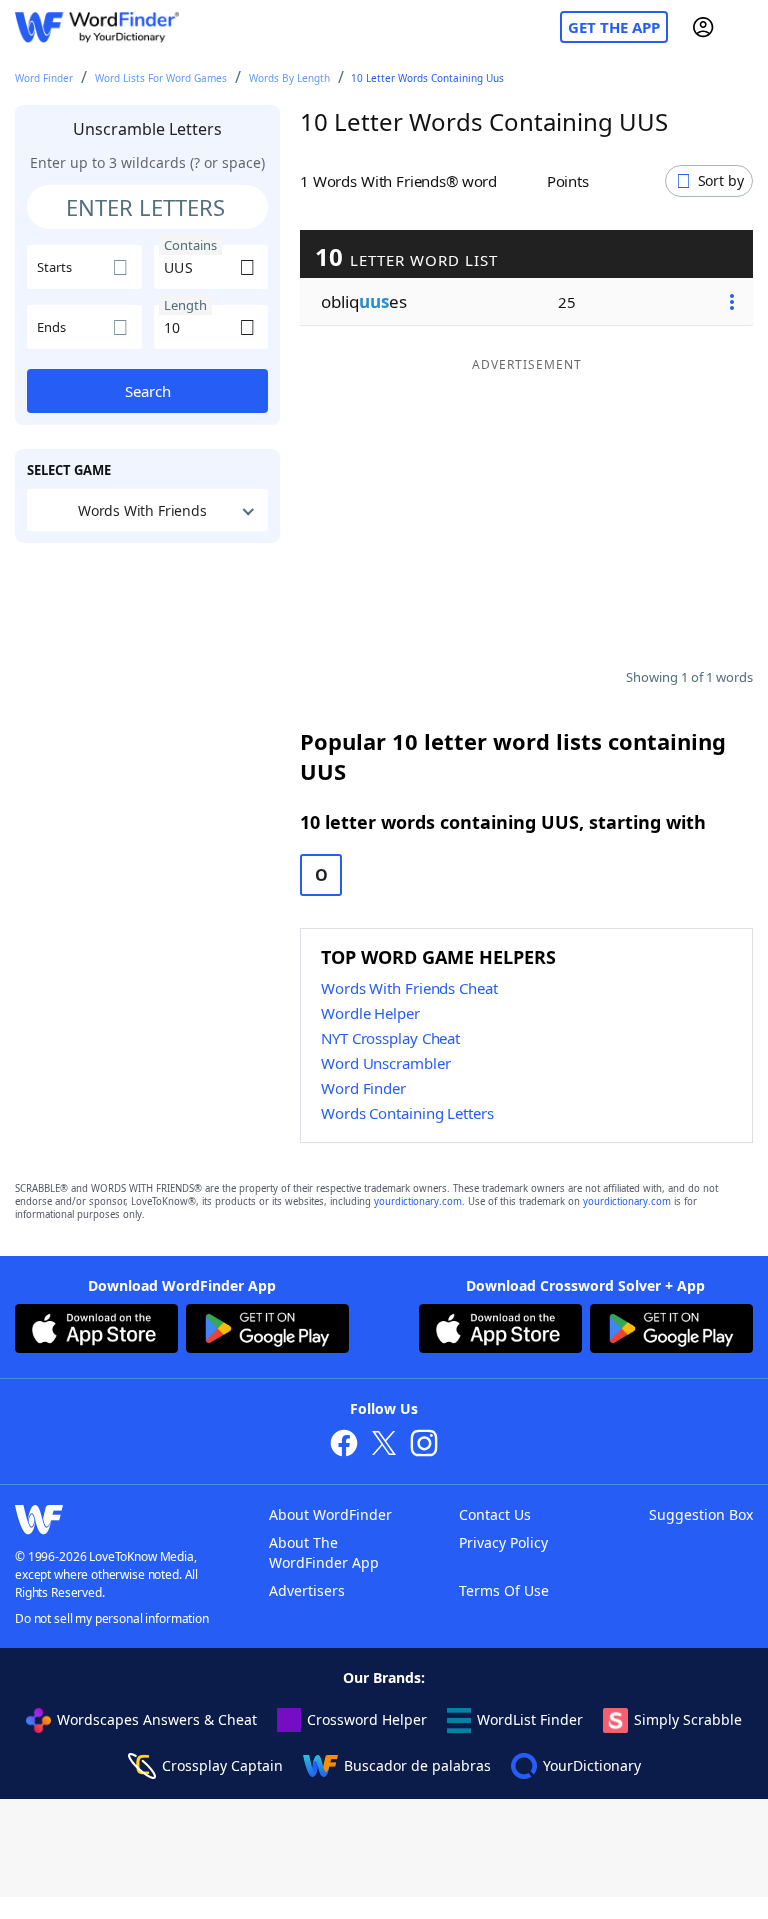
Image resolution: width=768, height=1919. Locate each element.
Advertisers (307, 1590)
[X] (384, 1445)
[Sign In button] (703, 27)
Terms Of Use (504, 1590)
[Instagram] (424, 1445)
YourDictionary (592, 1765)
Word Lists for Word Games (161, 78)
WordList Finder (530, 1719)
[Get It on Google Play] (267, 1331)
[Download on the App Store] (96, 1331)
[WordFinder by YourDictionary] (97, 27)
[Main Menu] (745, 27)
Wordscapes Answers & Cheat (157, 1719)
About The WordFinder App (324, 1552)
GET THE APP (614, 27)
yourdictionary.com (418, 1201)
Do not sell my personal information (112, 1618)
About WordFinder (330, 1514)
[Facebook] (344, 1445)
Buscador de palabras (417, 1765)
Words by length (289, 78)
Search (148, 391)
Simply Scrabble (688, 1719)
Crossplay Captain (222, 1765)
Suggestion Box (701, 1514)
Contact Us (495, 1514)
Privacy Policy (503, 1542)
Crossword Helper (367, 1719)
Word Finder (44, 78)
